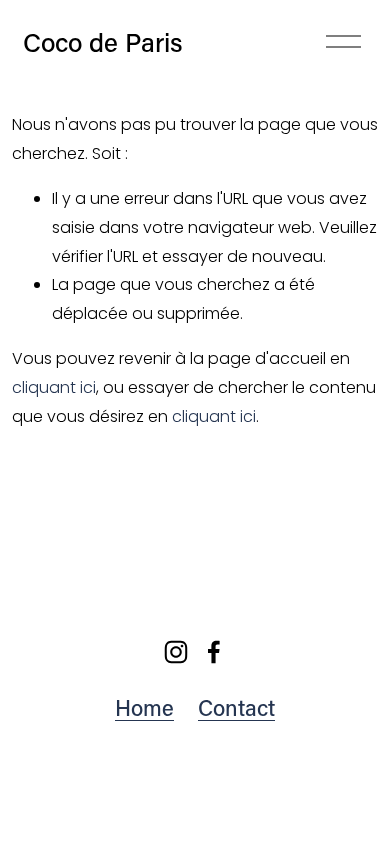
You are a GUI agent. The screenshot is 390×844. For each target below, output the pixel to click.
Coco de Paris (103, 42)
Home (144, 707)
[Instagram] (176, 652)
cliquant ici (54, 387)
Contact (236, 707)
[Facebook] (214, 652)
